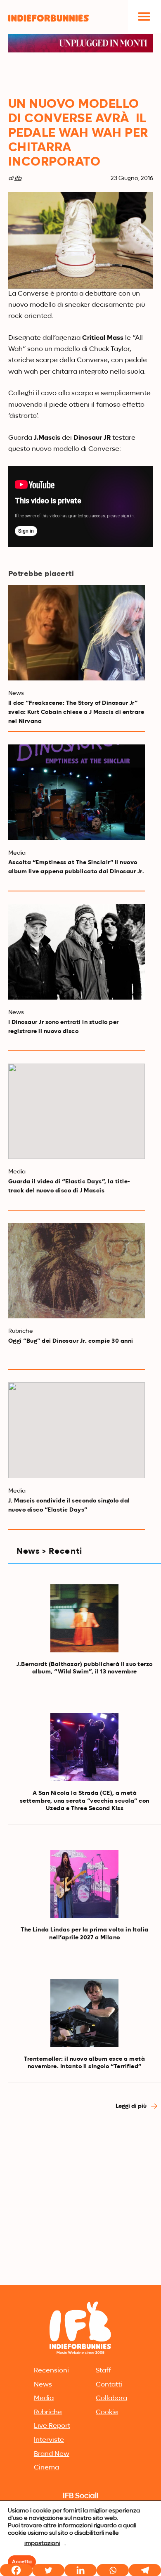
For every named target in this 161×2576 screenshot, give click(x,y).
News (43, 2385)
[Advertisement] (80, 2198)
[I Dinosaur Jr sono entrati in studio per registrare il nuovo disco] (77, 952)
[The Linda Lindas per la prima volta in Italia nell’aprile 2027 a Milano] (84, 1884)
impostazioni (42, 2543)
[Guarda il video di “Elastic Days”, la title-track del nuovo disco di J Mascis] (77, 1111)
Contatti (109, 2385)
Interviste (49, 2440)
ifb (18, 178)
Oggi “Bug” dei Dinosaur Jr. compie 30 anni (71, 1341)
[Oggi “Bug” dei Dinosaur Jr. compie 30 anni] (77, 1271)
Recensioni (51, 2371)
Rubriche (48, 2412)
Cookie (107, 2412)
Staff (103, 2371)
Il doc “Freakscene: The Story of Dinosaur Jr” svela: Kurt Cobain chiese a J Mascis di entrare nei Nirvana (76, 712)
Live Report (52, 2426)
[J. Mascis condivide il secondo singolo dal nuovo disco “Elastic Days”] (77, 1430)
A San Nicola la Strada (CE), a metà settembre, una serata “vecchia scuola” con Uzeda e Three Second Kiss (85, 1801)
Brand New (52, 2454)
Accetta (22, 2562)
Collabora (111, 2398)
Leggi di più (132, 2106)
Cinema (46, 2468)
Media (44, 2398)
